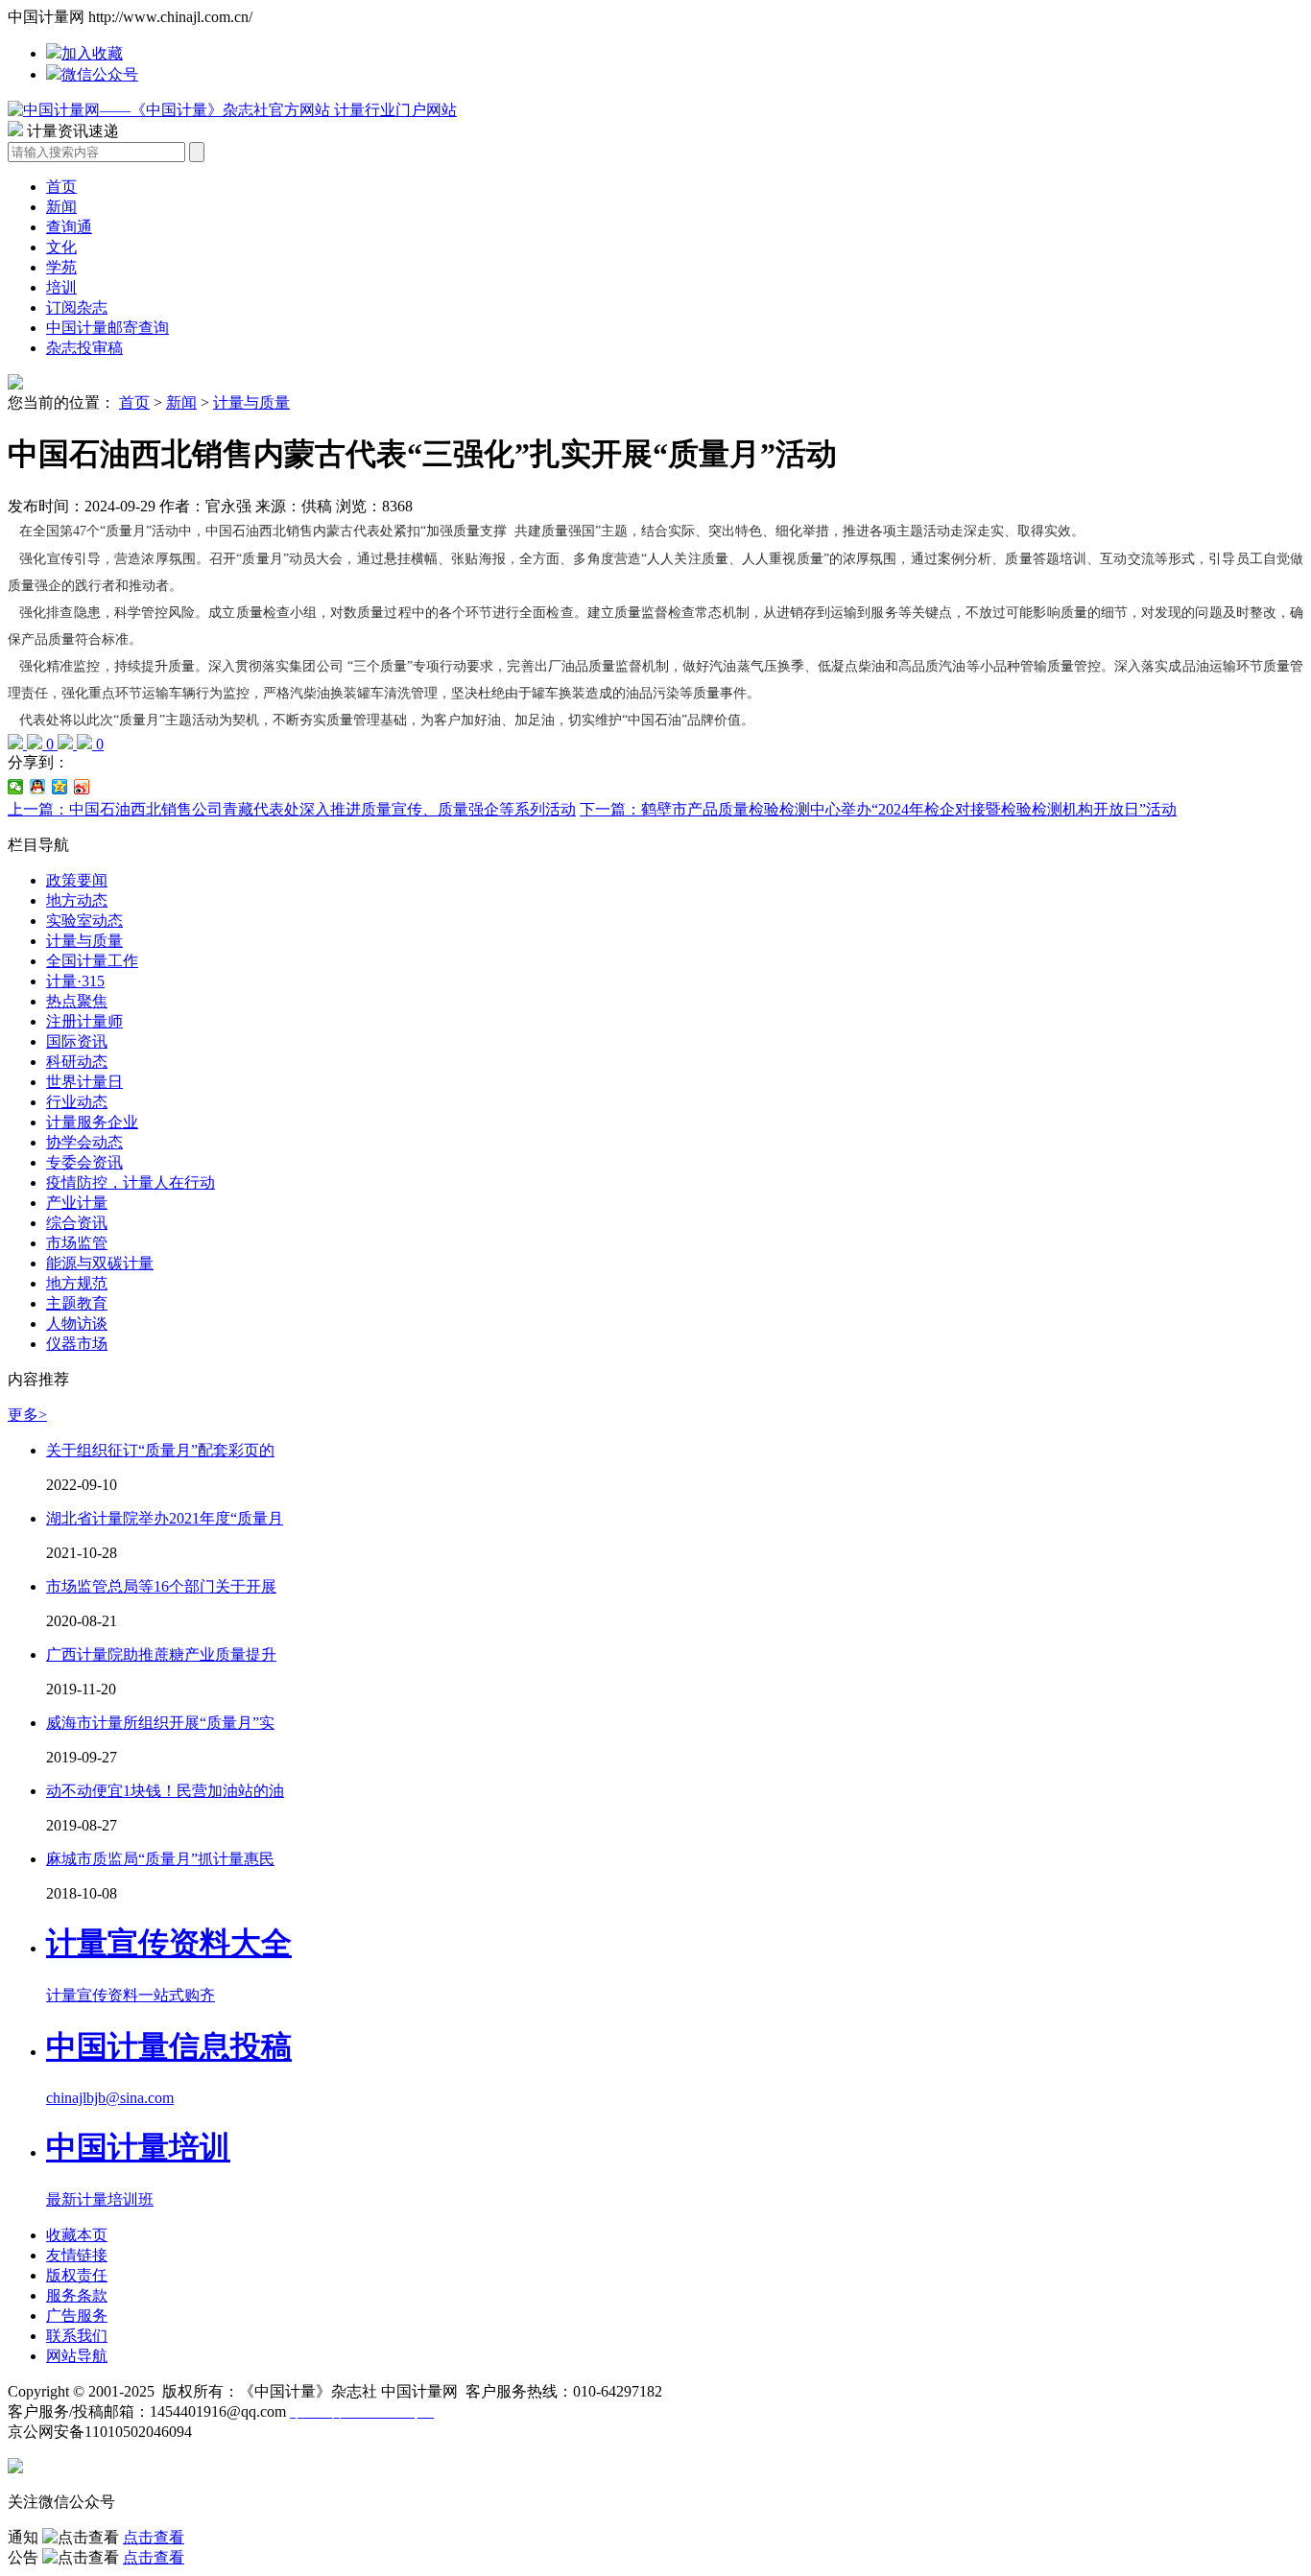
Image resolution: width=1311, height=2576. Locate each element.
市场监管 (77, 1243)
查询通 (69, 227)
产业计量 (77, 1203)
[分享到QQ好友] (38, 787)
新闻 (61, 207)
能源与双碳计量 (100, 1263)
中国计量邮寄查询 (107, 328)
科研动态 (77, 1062)
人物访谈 (77, 1323)
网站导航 (77, 2356)
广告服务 (77, 2316)
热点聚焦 (77, 1001)
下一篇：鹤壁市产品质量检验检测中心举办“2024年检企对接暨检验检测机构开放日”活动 (878, 809)
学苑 (61, 267)
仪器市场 (77, 1344)
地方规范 (77, 1283)
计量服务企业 (92, 1122)
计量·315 (75, 981)
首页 (61, 187)
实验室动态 (84, 921)
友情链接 (77, 2255)
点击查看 (154, 2537)
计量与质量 (251, 402)
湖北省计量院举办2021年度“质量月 (165, 1518)
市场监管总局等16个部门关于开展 (161, 1586)
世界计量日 (84, 1082)
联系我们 (77, 2336)
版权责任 (77, 2275)
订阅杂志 (77, 307)
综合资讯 (77, 1223)
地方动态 (77, 900)
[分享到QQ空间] (60, 787)
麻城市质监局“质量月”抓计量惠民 (160, 1859)
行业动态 (77, 1102)
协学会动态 (84, 1142)
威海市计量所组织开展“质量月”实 (160, 1723)
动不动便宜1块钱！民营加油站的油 (165, 1791)
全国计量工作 (92, 961)
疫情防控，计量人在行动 (131, 1182)
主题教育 (77, 1303)
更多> (27, 1415)
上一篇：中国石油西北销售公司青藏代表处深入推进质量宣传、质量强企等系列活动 (292, 809)
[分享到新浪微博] (82, 787)
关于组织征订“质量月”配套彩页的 (160, 1450)
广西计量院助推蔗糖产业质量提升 (161, 1654)
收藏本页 (77, 2235)
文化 (61, 247)
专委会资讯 (84, 1162)
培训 (61, 287)
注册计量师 (84, 1021)
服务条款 (77, 2295)
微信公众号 (100, 74)
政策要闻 (77, 880)
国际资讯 (77, 1041)
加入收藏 (92, 53)
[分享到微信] (16, 787)
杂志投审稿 (84, 348)
